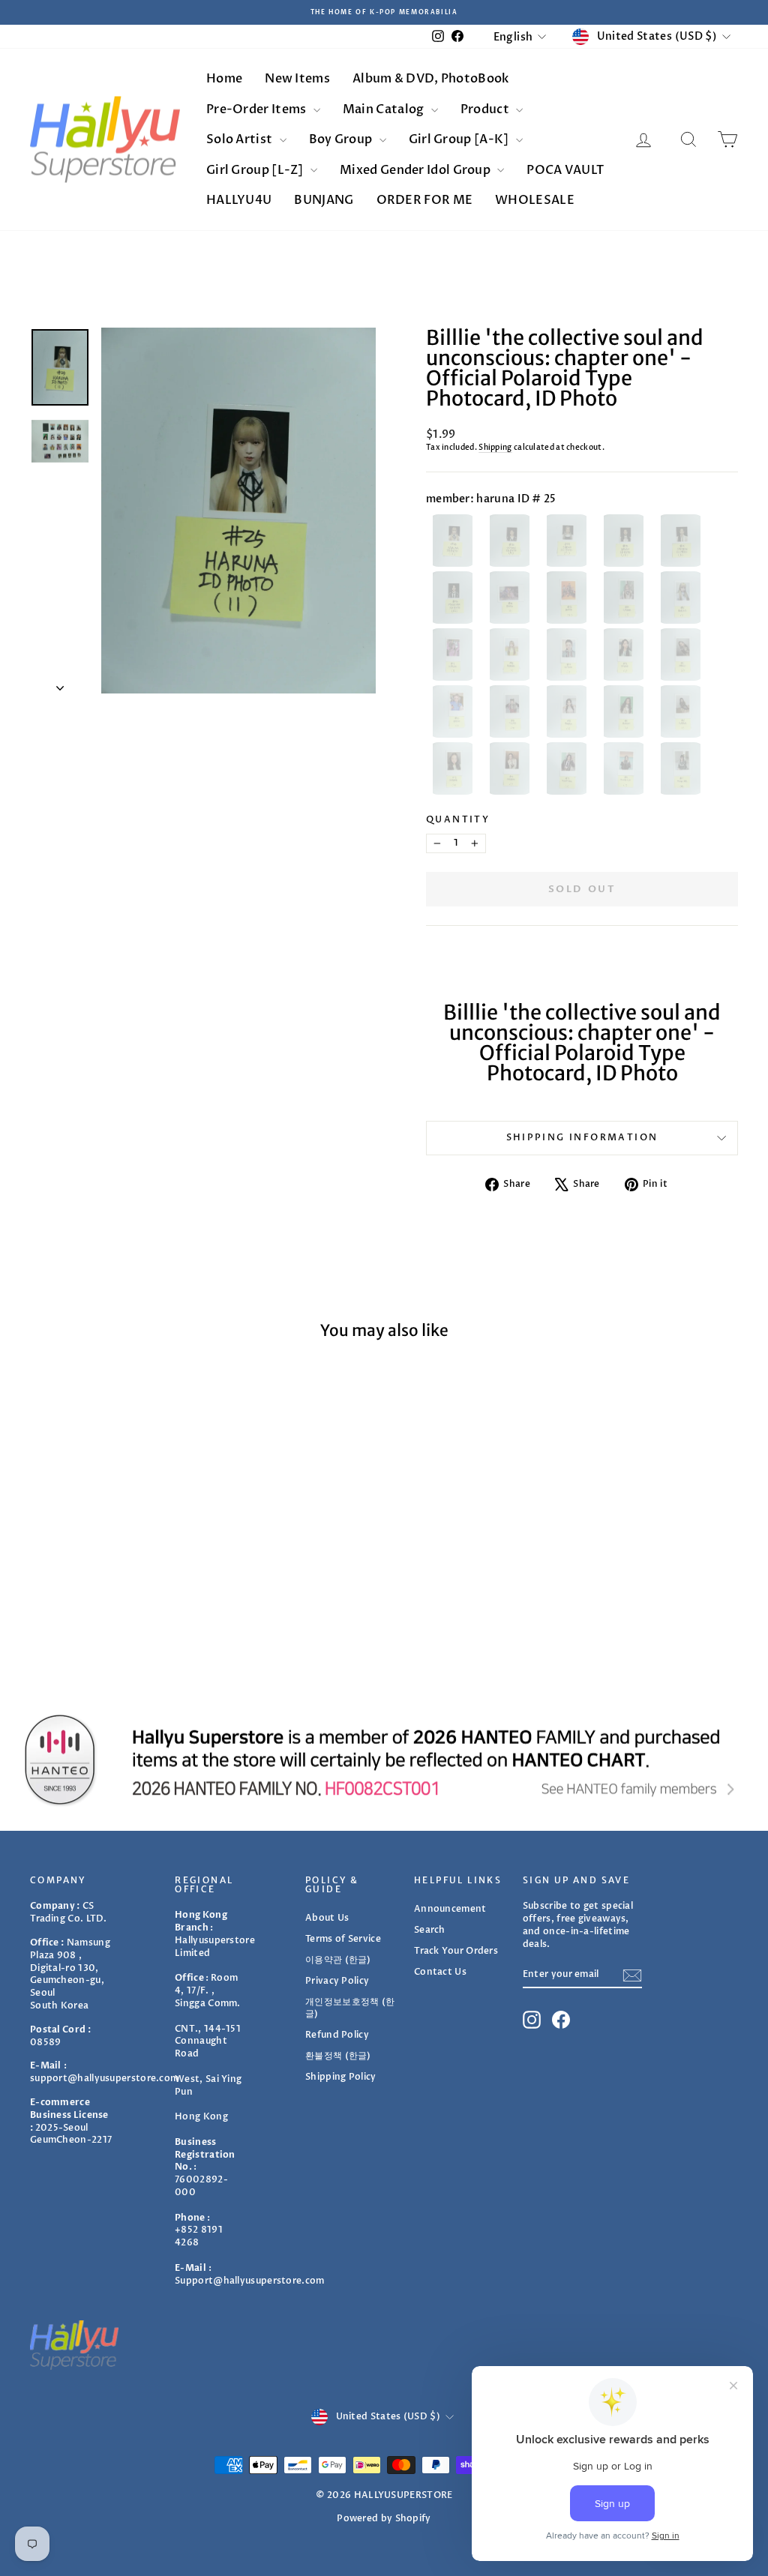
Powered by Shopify (384, 2518)
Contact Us (440, 1972)
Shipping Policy (341, 2077)
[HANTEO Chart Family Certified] (384, 1760)
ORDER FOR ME (425, 200)
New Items (297, 79)
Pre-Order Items (258, 109)
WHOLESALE (535, 200)
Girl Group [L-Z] (256, 170)
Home (224, 79)
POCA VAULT (565, 170)
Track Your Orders (456, 1951)
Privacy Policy (337, 1981)
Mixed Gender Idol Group (416, 170)
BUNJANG (324, 200)
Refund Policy (337, 2035)
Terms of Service (343, 1939)
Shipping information (582, 1137)
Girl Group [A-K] (460, 139)
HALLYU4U (239, 200)
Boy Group (342, 139)
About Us (327, 1918)
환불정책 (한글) (338, 2056)
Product (486, 109)
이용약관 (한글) (338, 1960)
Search (430, 1930)
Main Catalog (385, 109)
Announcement (450, 1909)
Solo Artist (241, 139)
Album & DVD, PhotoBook (431, 79)
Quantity (458, 819)
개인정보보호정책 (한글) (350, 2008)
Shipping (495, 448)
